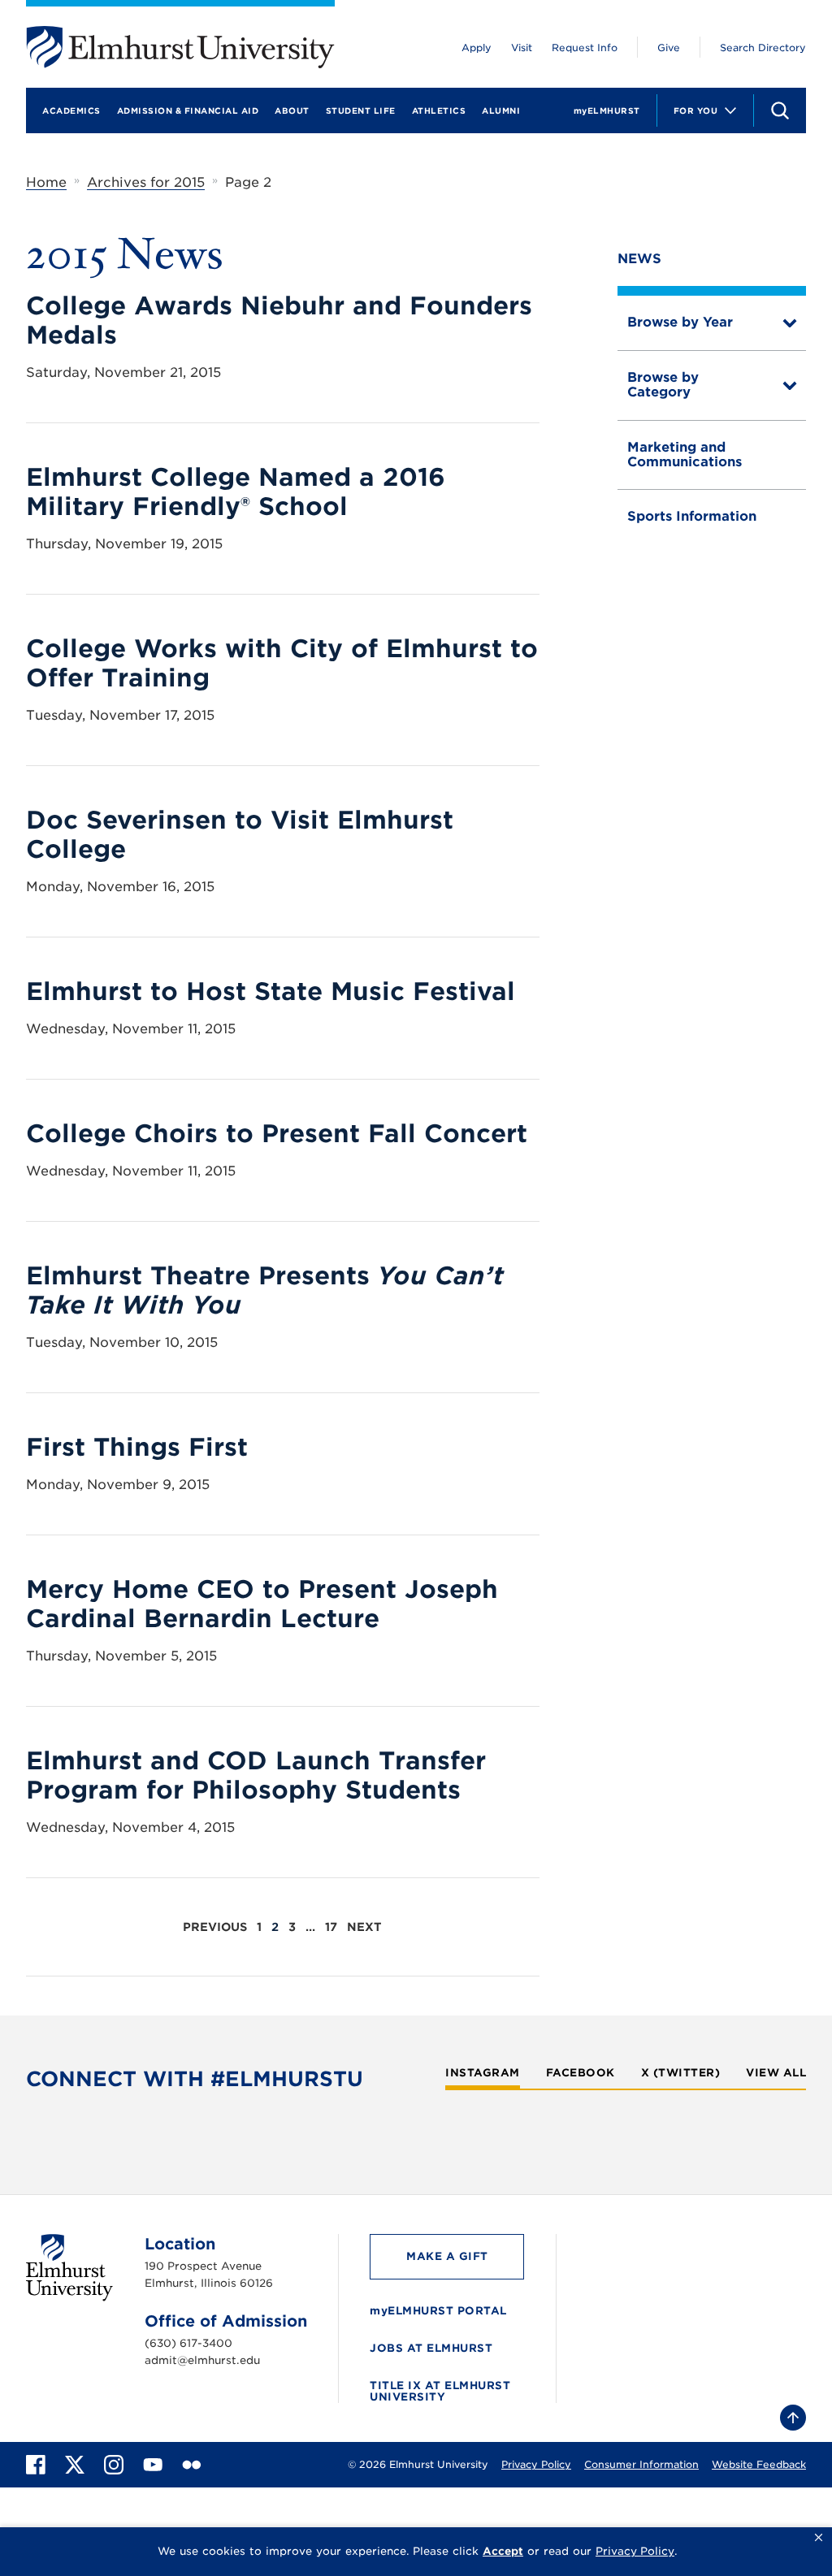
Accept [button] (503, 2551)
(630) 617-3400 (188, 2343)
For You (696, 110)
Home (46, 182)
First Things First (137, 1447)
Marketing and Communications (685, 455)
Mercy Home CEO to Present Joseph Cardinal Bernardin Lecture (262, 1604)
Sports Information (692, 516)
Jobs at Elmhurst (431, 2348)
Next (364, 1927)
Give (669, 48)
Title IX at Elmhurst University (440, 2391)
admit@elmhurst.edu (202, 2360)
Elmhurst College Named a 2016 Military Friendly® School (236, 491)
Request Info (585, 48)
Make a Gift (447, 2256)
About (292, 110)
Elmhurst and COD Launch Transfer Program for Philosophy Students (256, 1775)
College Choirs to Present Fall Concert (277, 1133)
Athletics (439, 110)
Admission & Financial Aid (188, 110)
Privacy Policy (536, 2464)
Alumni (501, 110)
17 (331, 1927)
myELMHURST (607, 110)
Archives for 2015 (146, 182)
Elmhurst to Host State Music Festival (271, 991)
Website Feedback (759, 2464)
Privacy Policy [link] (635, 2551)
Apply (477, 48)
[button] (819, 2538)
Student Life (361, 110)
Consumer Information (641, 2464)
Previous (215, 1927)
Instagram (483, 2073)
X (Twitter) (681, 2073)
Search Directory (763, 48)
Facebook (581, 2073)
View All (776, 2073)
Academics (71, 110)
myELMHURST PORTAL (438, 2311)
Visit (522, 48)
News (639, 259)
